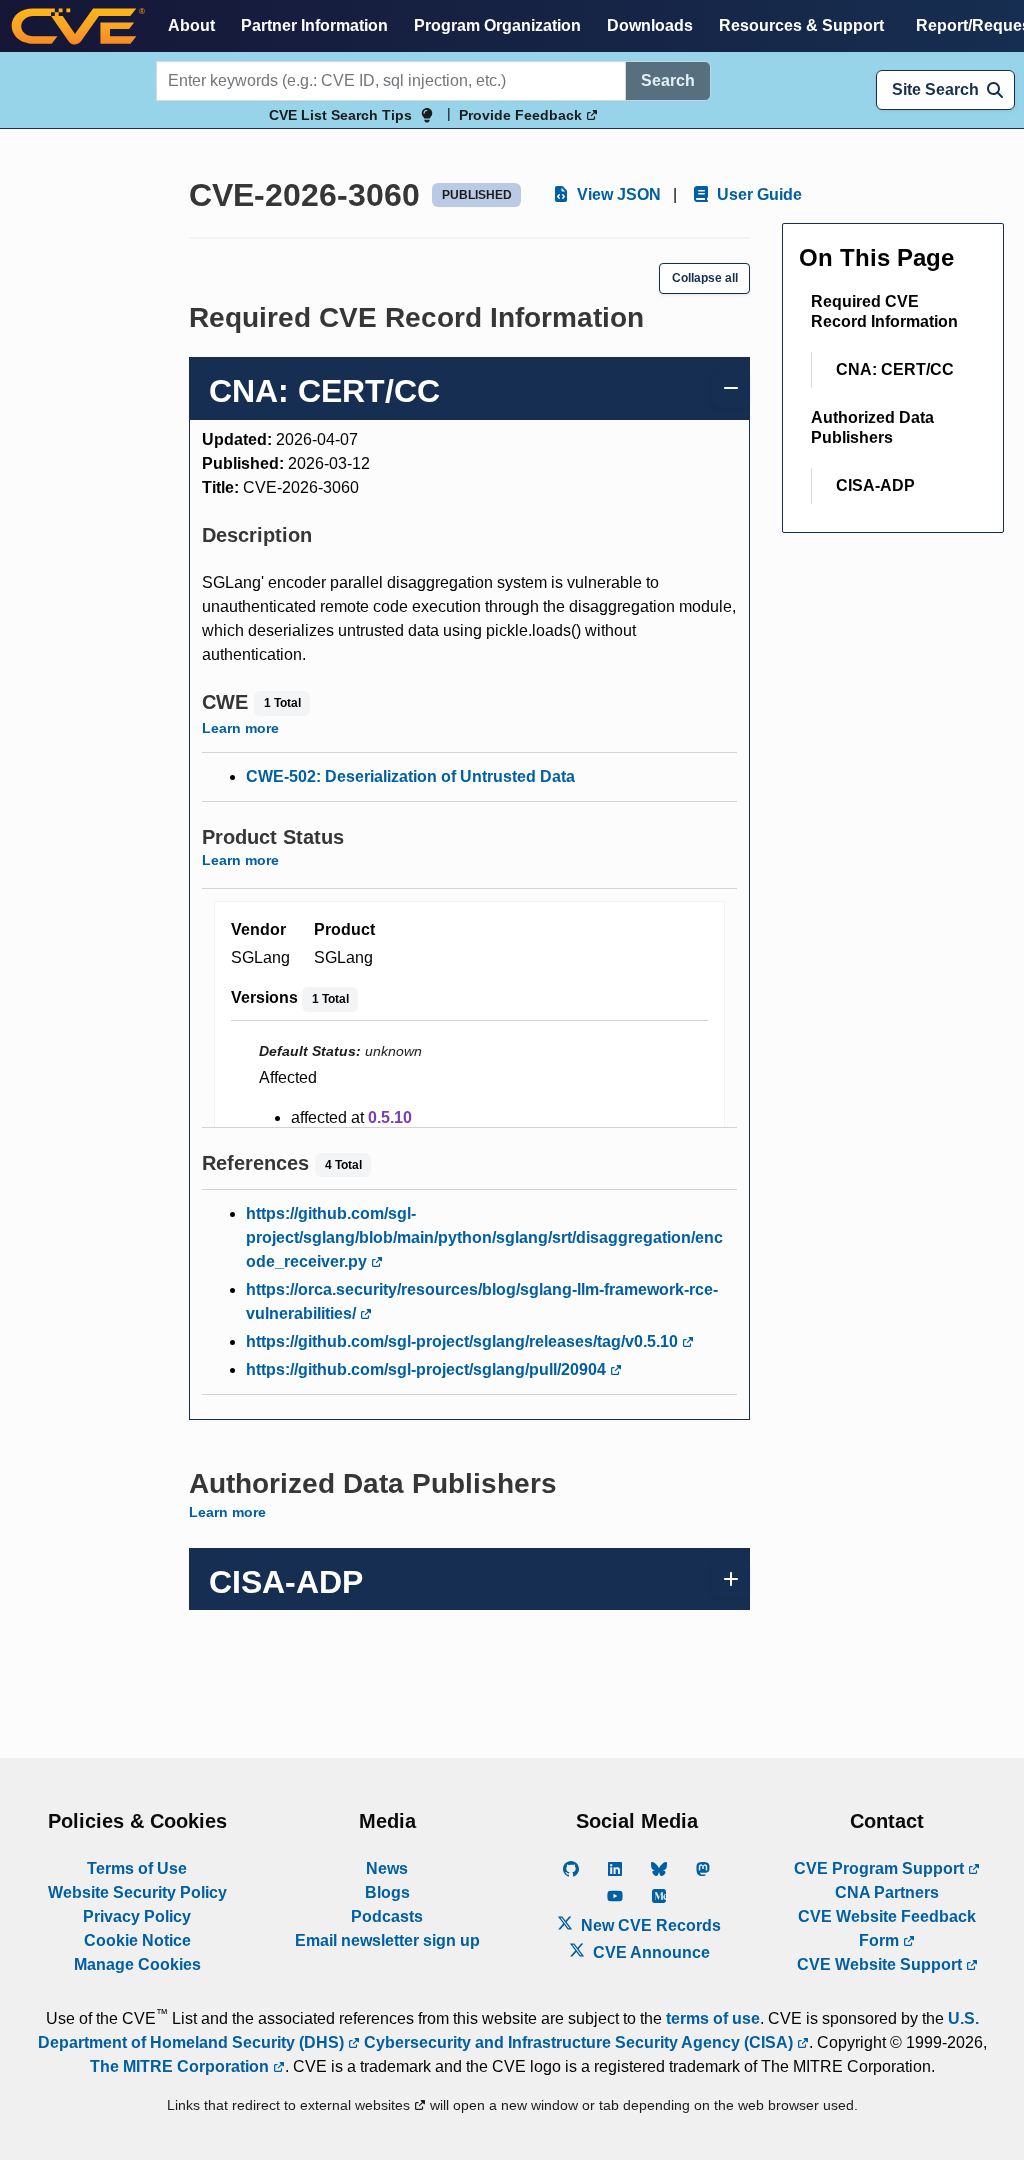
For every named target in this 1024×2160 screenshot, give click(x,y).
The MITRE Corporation (181, 2066)
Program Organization (497, 25)
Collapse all (705, 278)
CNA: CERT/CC (895, 369)
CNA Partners (887, 1892)
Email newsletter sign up (387, 1940)
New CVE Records (649, 1925)
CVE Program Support (881, 1868)
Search (668, 80)
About (191, 25)
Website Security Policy (137, 1892)
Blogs (387, 1892)
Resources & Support (801, 25)
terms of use (713, 2018)
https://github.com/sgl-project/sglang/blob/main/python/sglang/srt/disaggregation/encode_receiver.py (484, 1237)
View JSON (617, 194)
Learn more (240, 728)
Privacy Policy (137, 1916)
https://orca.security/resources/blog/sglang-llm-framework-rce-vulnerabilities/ (482, 1301)
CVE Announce (649, 1952)
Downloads (650, 25)
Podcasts (387, 1916)
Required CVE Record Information (884, 311)
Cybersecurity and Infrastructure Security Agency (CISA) (578, 2042)
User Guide (757, 194)
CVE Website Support (881, 1964)
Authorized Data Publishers (872, 427)
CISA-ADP (875, 485)
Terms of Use (137, 1868)
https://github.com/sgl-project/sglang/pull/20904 (428, 1369)
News (387, 1868)
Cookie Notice (137, 1940)
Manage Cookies (137, 1964)
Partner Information (314, 25)
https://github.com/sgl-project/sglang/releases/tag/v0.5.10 (464, 1341)
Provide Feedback (522, 115)
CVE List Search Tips (340, 115)
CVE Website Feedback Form (887, 1928)
